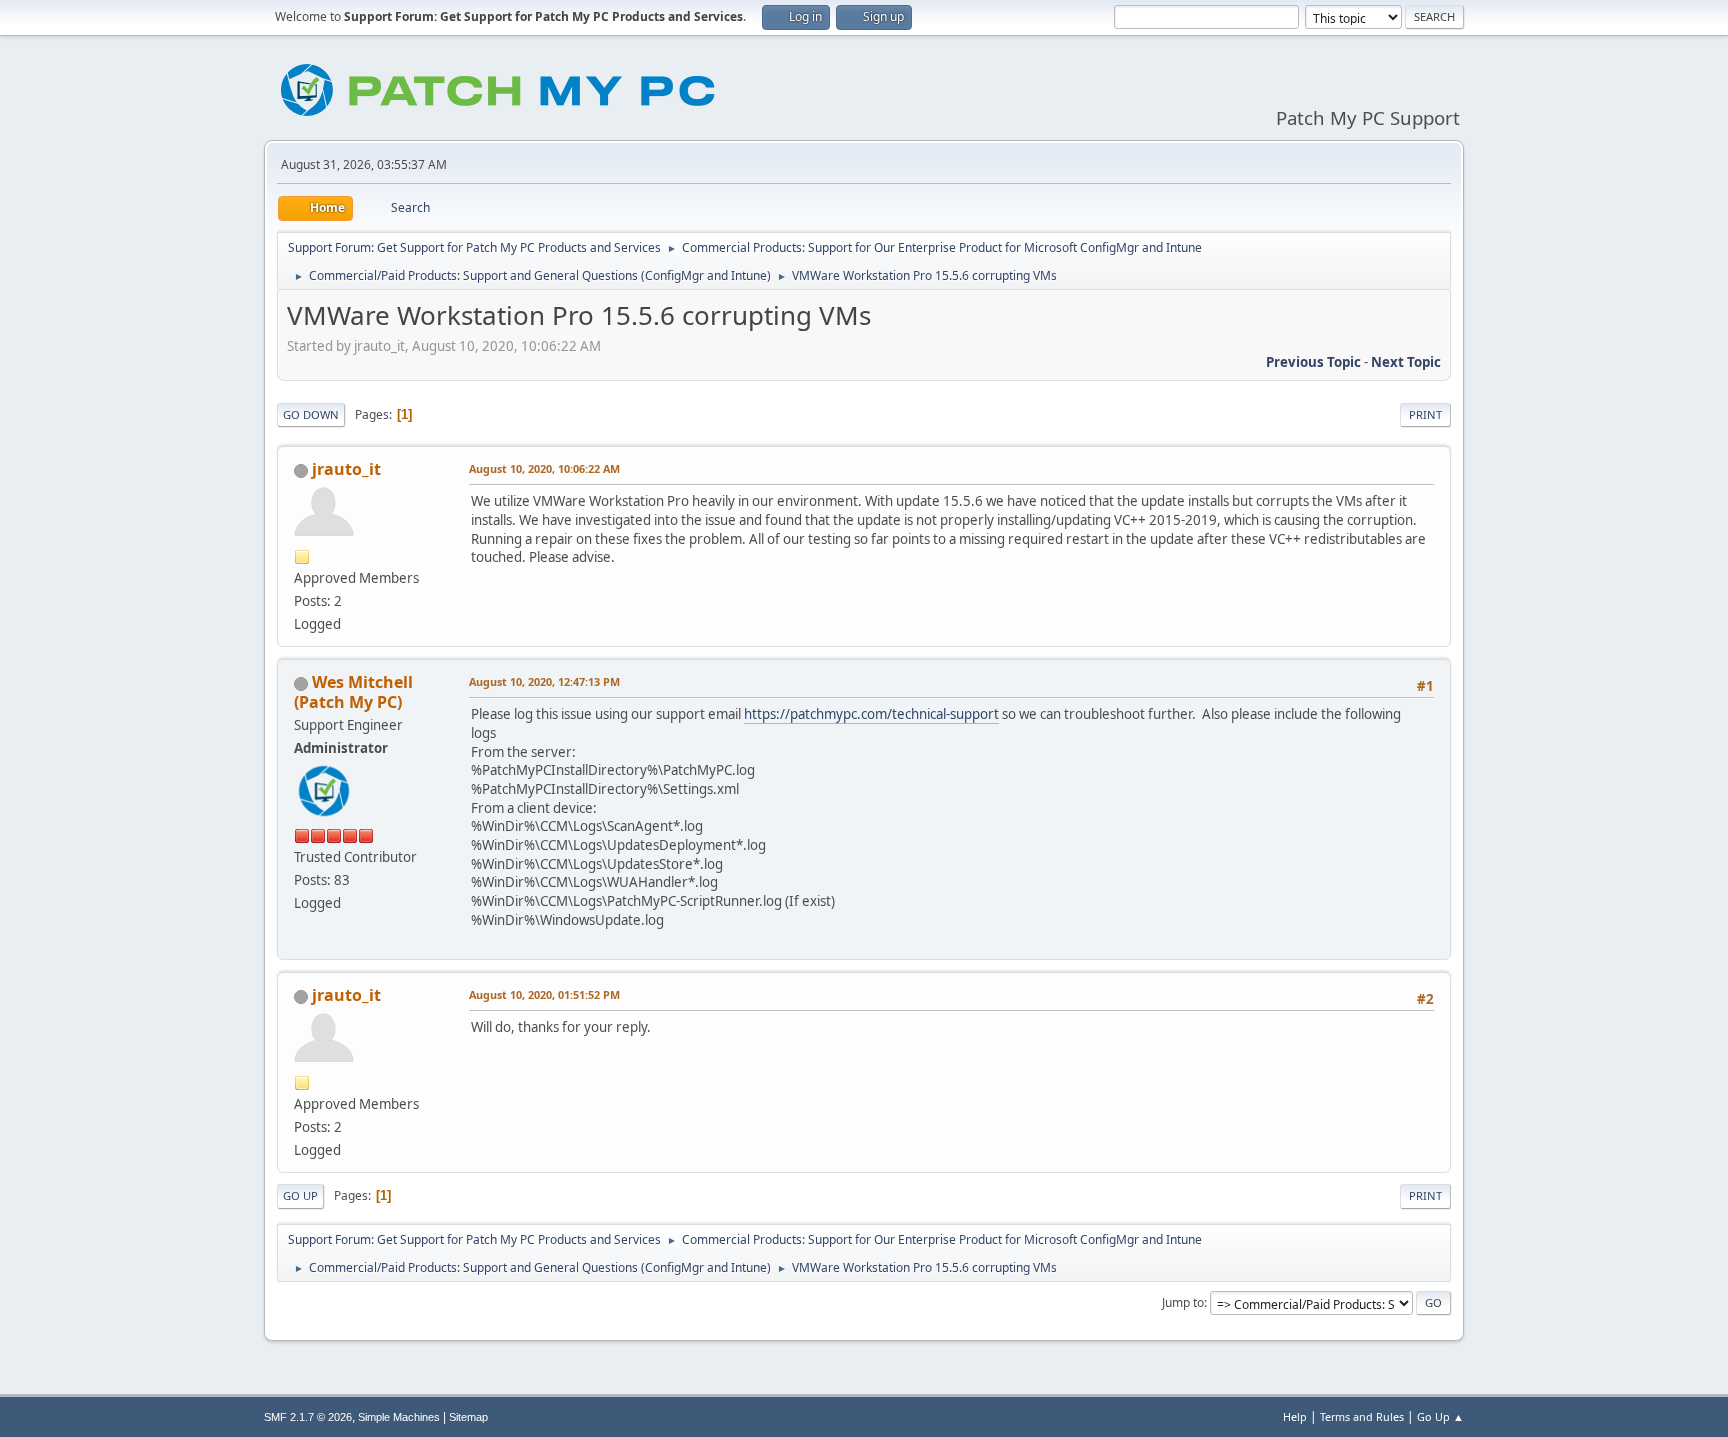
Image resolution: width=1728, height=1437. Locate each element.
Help (1295, 1416)
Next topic (1406, 362)
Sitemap (468, 1417)
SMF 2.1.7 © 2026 (308, 1417)
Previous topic (1313, 362)
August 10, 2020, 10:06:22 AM (544, 468)
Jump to (1183, 1302)
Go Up (300, 1195)
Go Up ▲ (1440, 1416)
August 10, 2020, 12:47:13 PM (544, 681)
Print (1425, 414)
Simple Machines (399, 1417)
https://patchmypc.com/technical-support (871, 714)
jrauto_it (346, 469)
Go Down (311, 414)
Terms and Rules (1362, 1416)
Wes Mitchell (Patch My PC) (353, 692)
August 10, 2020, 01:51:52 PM (544, 994)
